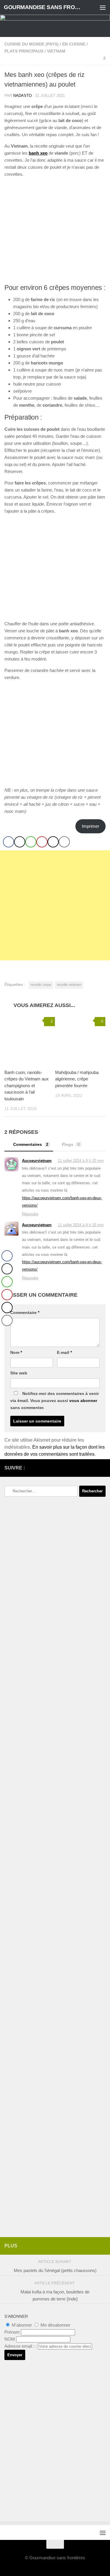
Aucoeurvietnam (37, 1161)
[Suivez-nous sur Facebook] (74, 1468)
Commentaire (25, 1313)
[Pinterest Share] (42, 842)
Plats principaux (24, 51)
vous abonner (83, 1401)
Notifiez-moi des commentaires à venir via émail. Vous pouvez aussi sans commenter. (55, 1401)
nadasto (22, 96)
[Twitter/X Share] (20, 842)
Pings (71, 1144)
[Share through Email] (64, 842)
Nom (16, 1352)
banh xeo (38, 153)
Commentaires (31, 1144)
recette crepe (41, 985)
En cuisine (74, 44)
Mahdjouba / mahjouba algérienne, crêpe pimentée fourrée (77, 1079)
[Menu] (103, 7)
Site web (19, 1373)
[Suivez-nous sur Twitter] (93, 1468)
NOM (10, 2339)
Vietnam (56, 51)
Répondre (30, 1214)
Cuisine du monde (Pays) (32, 44)
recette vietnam (69, 985)
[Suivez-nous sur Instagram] (83, 1468)
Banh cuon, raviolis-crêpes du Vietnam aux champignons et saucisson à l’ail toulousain (27, 1086)
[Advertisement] (55, 905)
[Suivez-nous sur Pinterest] (102, 1468)
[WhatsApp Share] (31, 842)
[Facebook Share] (9, 842)
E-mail (64, 1352)
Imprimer (90, 826)
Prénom (12, 2332)
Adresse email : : (21, 2346)
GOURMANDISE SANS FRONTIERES (43, 7)
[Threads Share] (53, 842)
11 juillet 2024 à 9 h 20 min (81, 1161)
